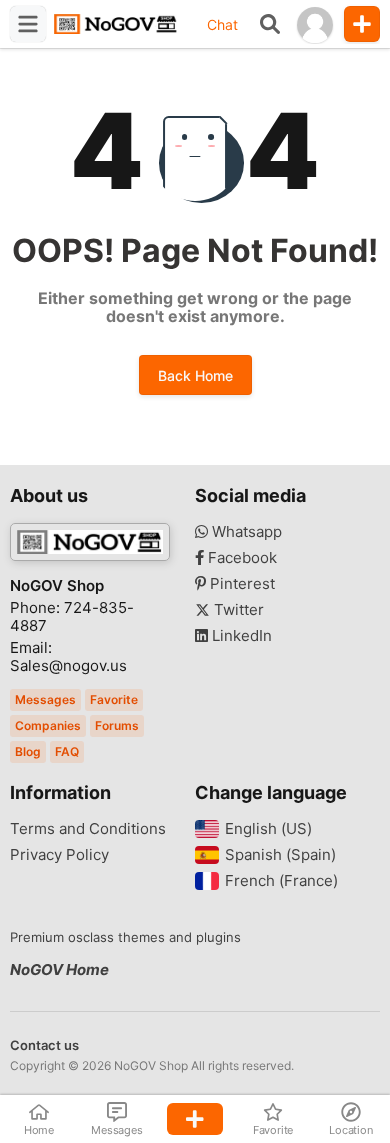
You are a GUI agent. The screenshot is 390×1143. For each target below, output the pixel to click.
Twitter (237, 610)
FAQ (67, 751)
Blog (28, 751)
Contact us (44, 1045)
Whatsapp (245, 532)
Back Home (195, 375)
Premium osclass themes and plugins (125, 937)
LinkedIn (240, 636)
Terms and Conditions (88, 829)
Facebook (240, 558)
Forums (117, 725)
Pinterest (240, 584)
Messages (45, 699)
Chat (222, 24)
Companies (48, 725)
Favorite (114, 699)
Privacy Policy (59, 855)
